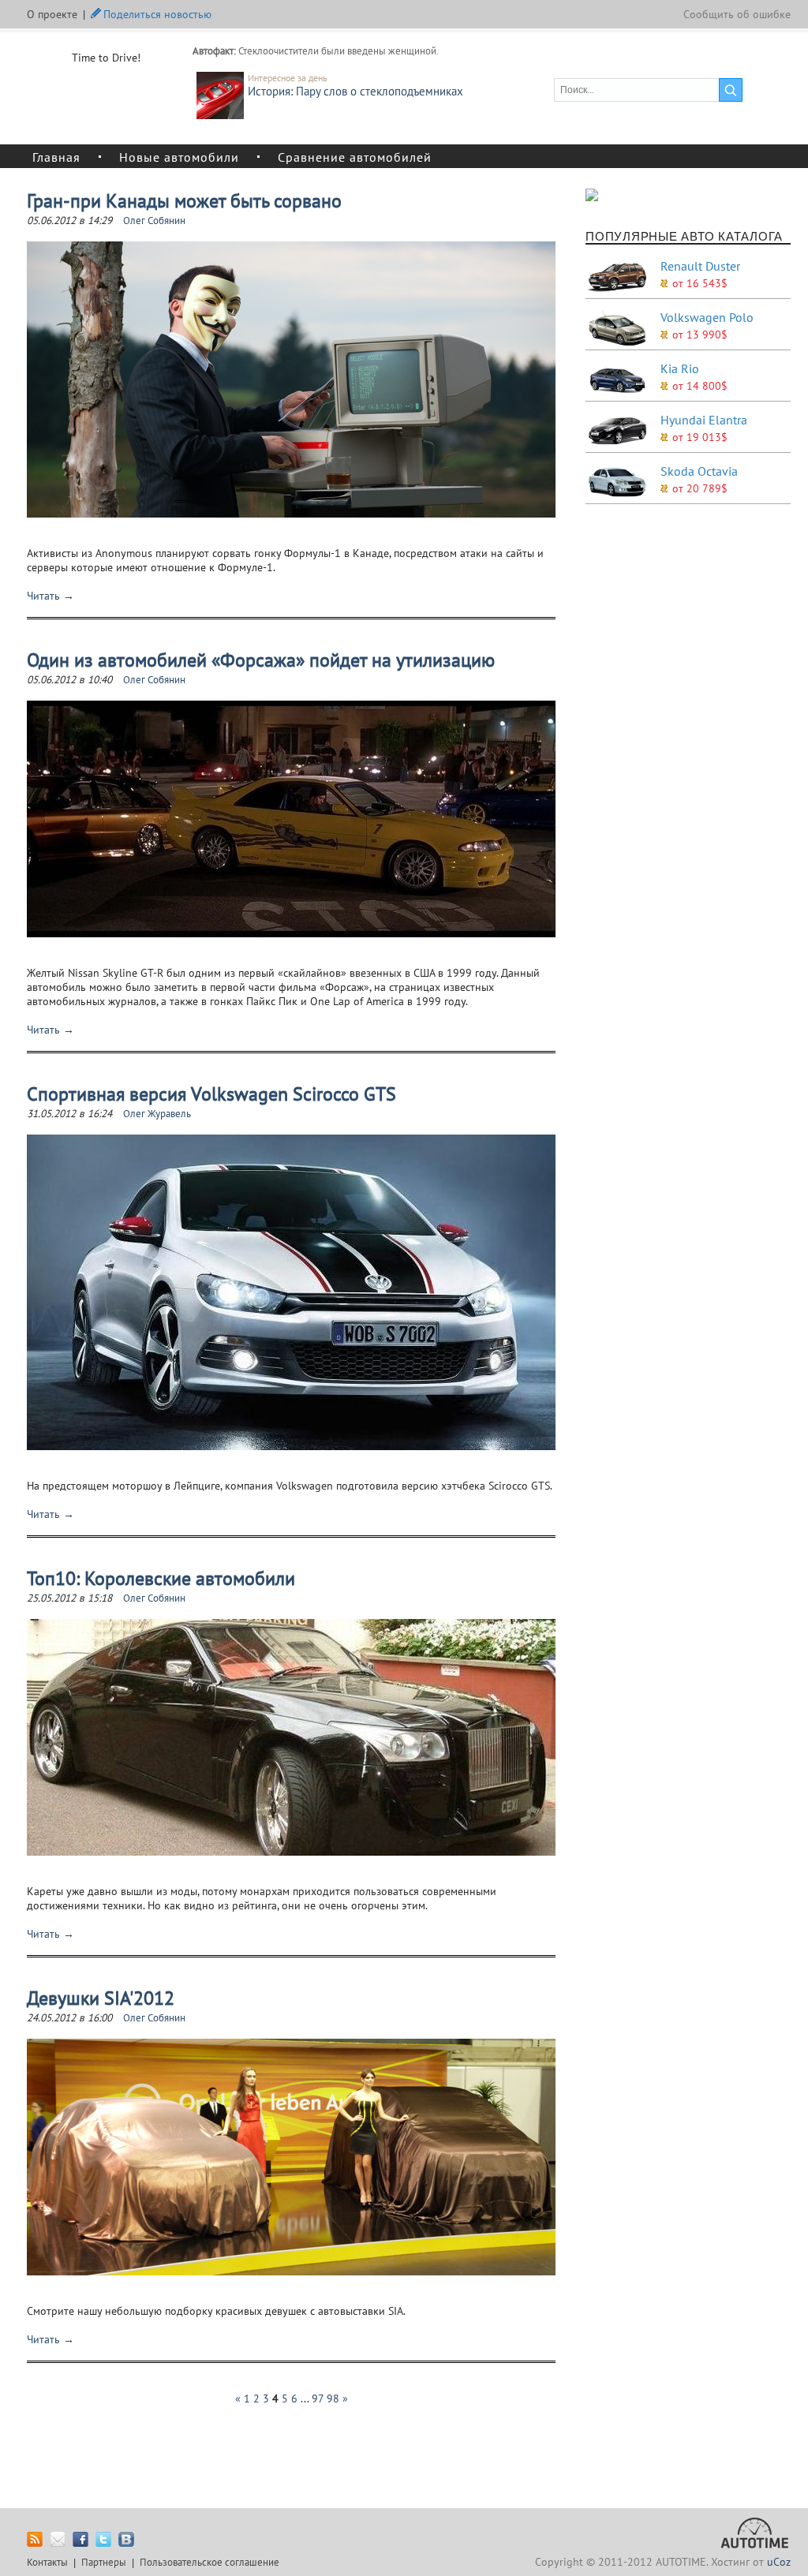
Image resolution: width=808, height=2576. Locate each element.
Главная (56, 156)
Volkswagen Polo (707, 317)
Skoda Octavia (699, 471)
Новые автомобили (179, 156)
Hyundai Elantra (704, 420)
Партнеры (104, 2562)
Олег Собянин (154, 220)
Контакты (47, 2562)
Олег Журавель (157, 1113)
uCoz (779, 2562)
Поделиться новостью (157, 13)
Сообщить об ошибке (737, 14)
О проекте (52, 14)
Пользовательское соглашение (209, 2562)
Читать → (50, 596)
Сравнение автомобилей (355, 156)
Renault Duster (700, 266)
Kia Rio (680, 368)
